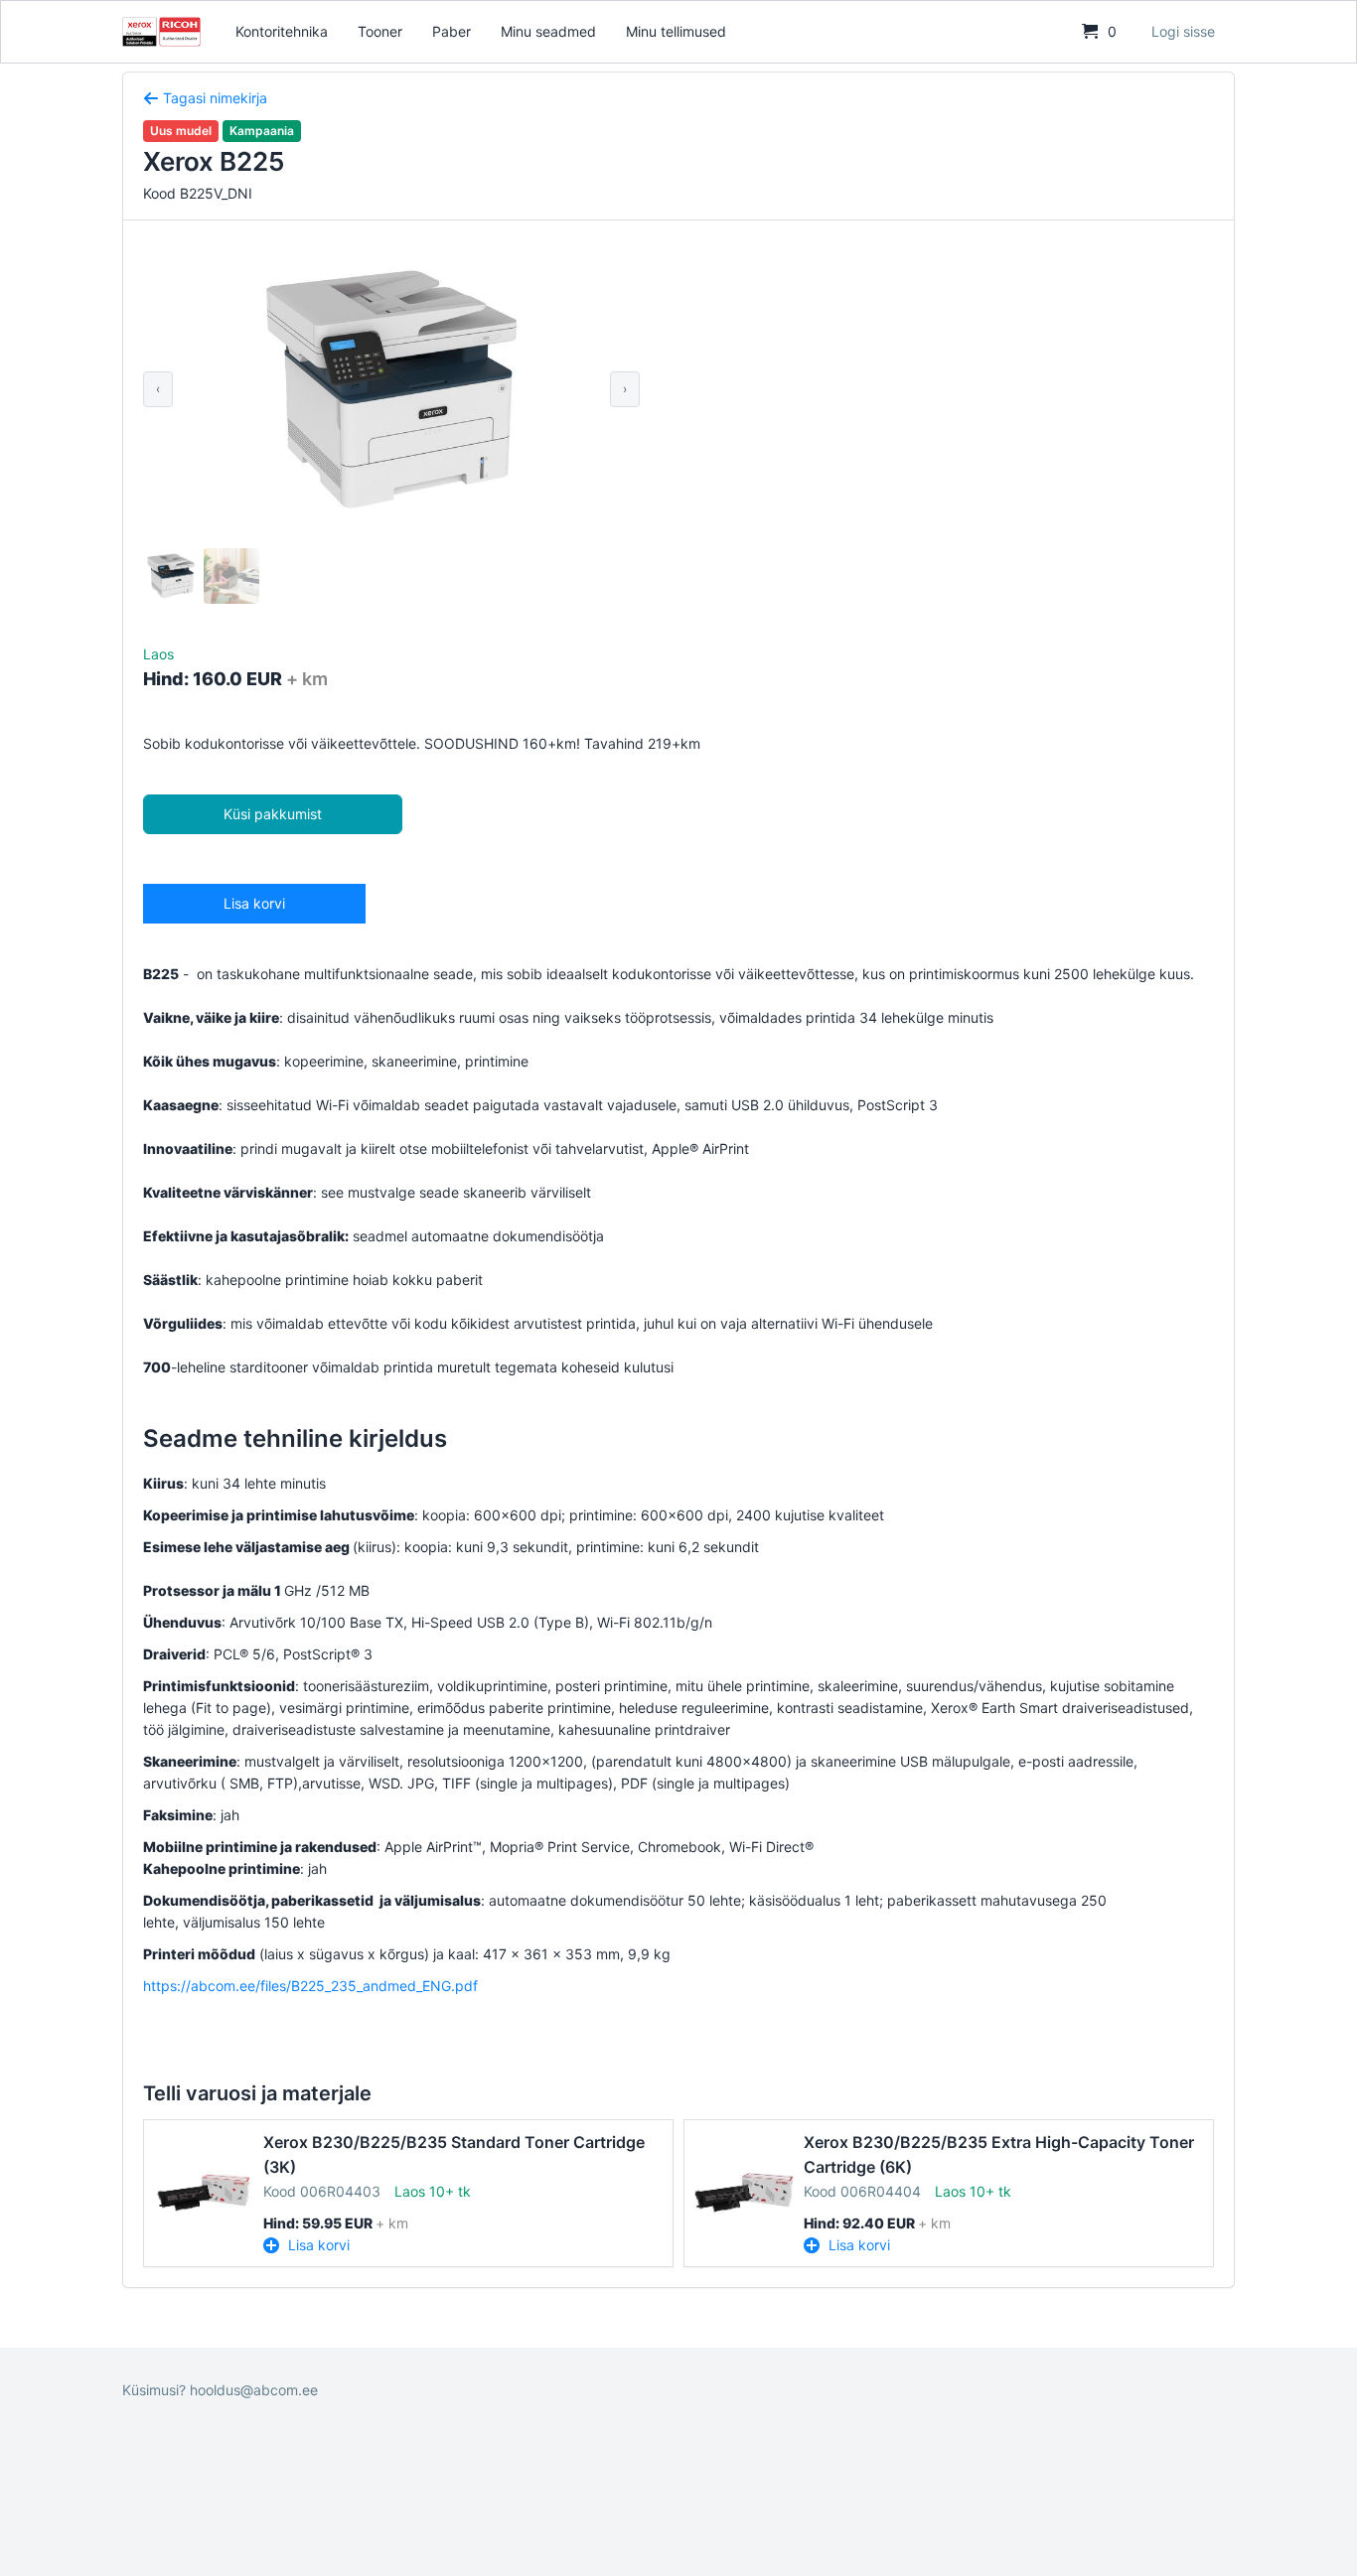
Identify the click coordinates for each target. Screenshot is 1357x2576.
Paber (452, 31)
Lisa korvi (254, 903)
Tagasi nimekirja (213, 98)
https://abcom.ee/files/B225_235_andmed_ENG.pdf (310, 1986)
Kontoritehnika (282, 31)
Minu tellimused (676, 31)
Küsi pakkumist (273, 814)
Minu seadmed (548, 31)
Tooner (380, 31)
